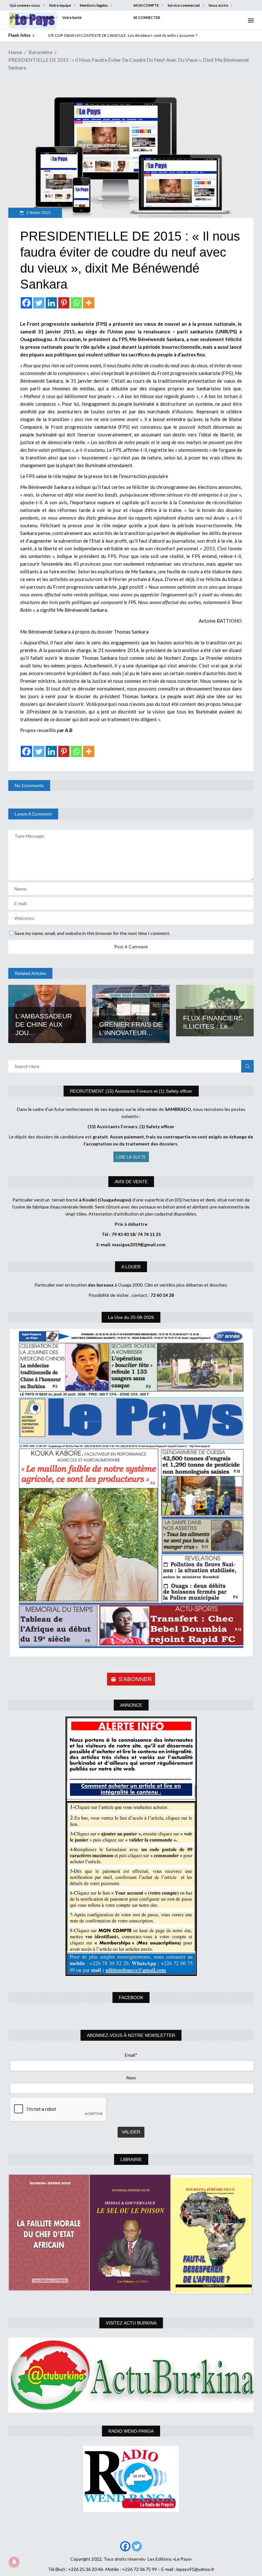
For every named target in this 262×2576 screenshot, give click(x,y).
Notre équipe (60, 5)
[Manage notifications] (14, 2562)
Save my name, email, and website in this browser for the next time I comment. (92, 933)
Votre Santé (72, 17)
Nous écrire (218, 5)
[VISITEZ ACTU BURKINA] (131, 2375)
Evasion (47, 17)
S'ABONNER (135, 1679)
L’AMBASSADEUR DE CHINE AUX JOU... (44, 1024)
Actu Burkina (20, 17)
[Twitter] (39, 303)
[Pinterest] (64, 303)
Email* (131, 2055)
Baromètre (40, 52)
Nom (131, 2078)
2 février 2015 (38, 213)
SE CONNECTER (147, 17)
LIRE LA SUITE (131, 1157)
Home (15, 52)
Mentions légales (94, 5)
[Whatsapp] (76, 303)
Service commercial (184, 5)
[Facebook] (26, 303)
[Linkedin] (51, 303)
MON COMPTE (146, 5)
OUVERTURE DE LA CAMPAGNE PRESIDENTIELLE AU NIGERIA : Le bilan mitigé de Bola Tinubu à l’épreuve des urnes (145, 35)
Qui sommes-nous (25, 5)
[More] (89, 303)
